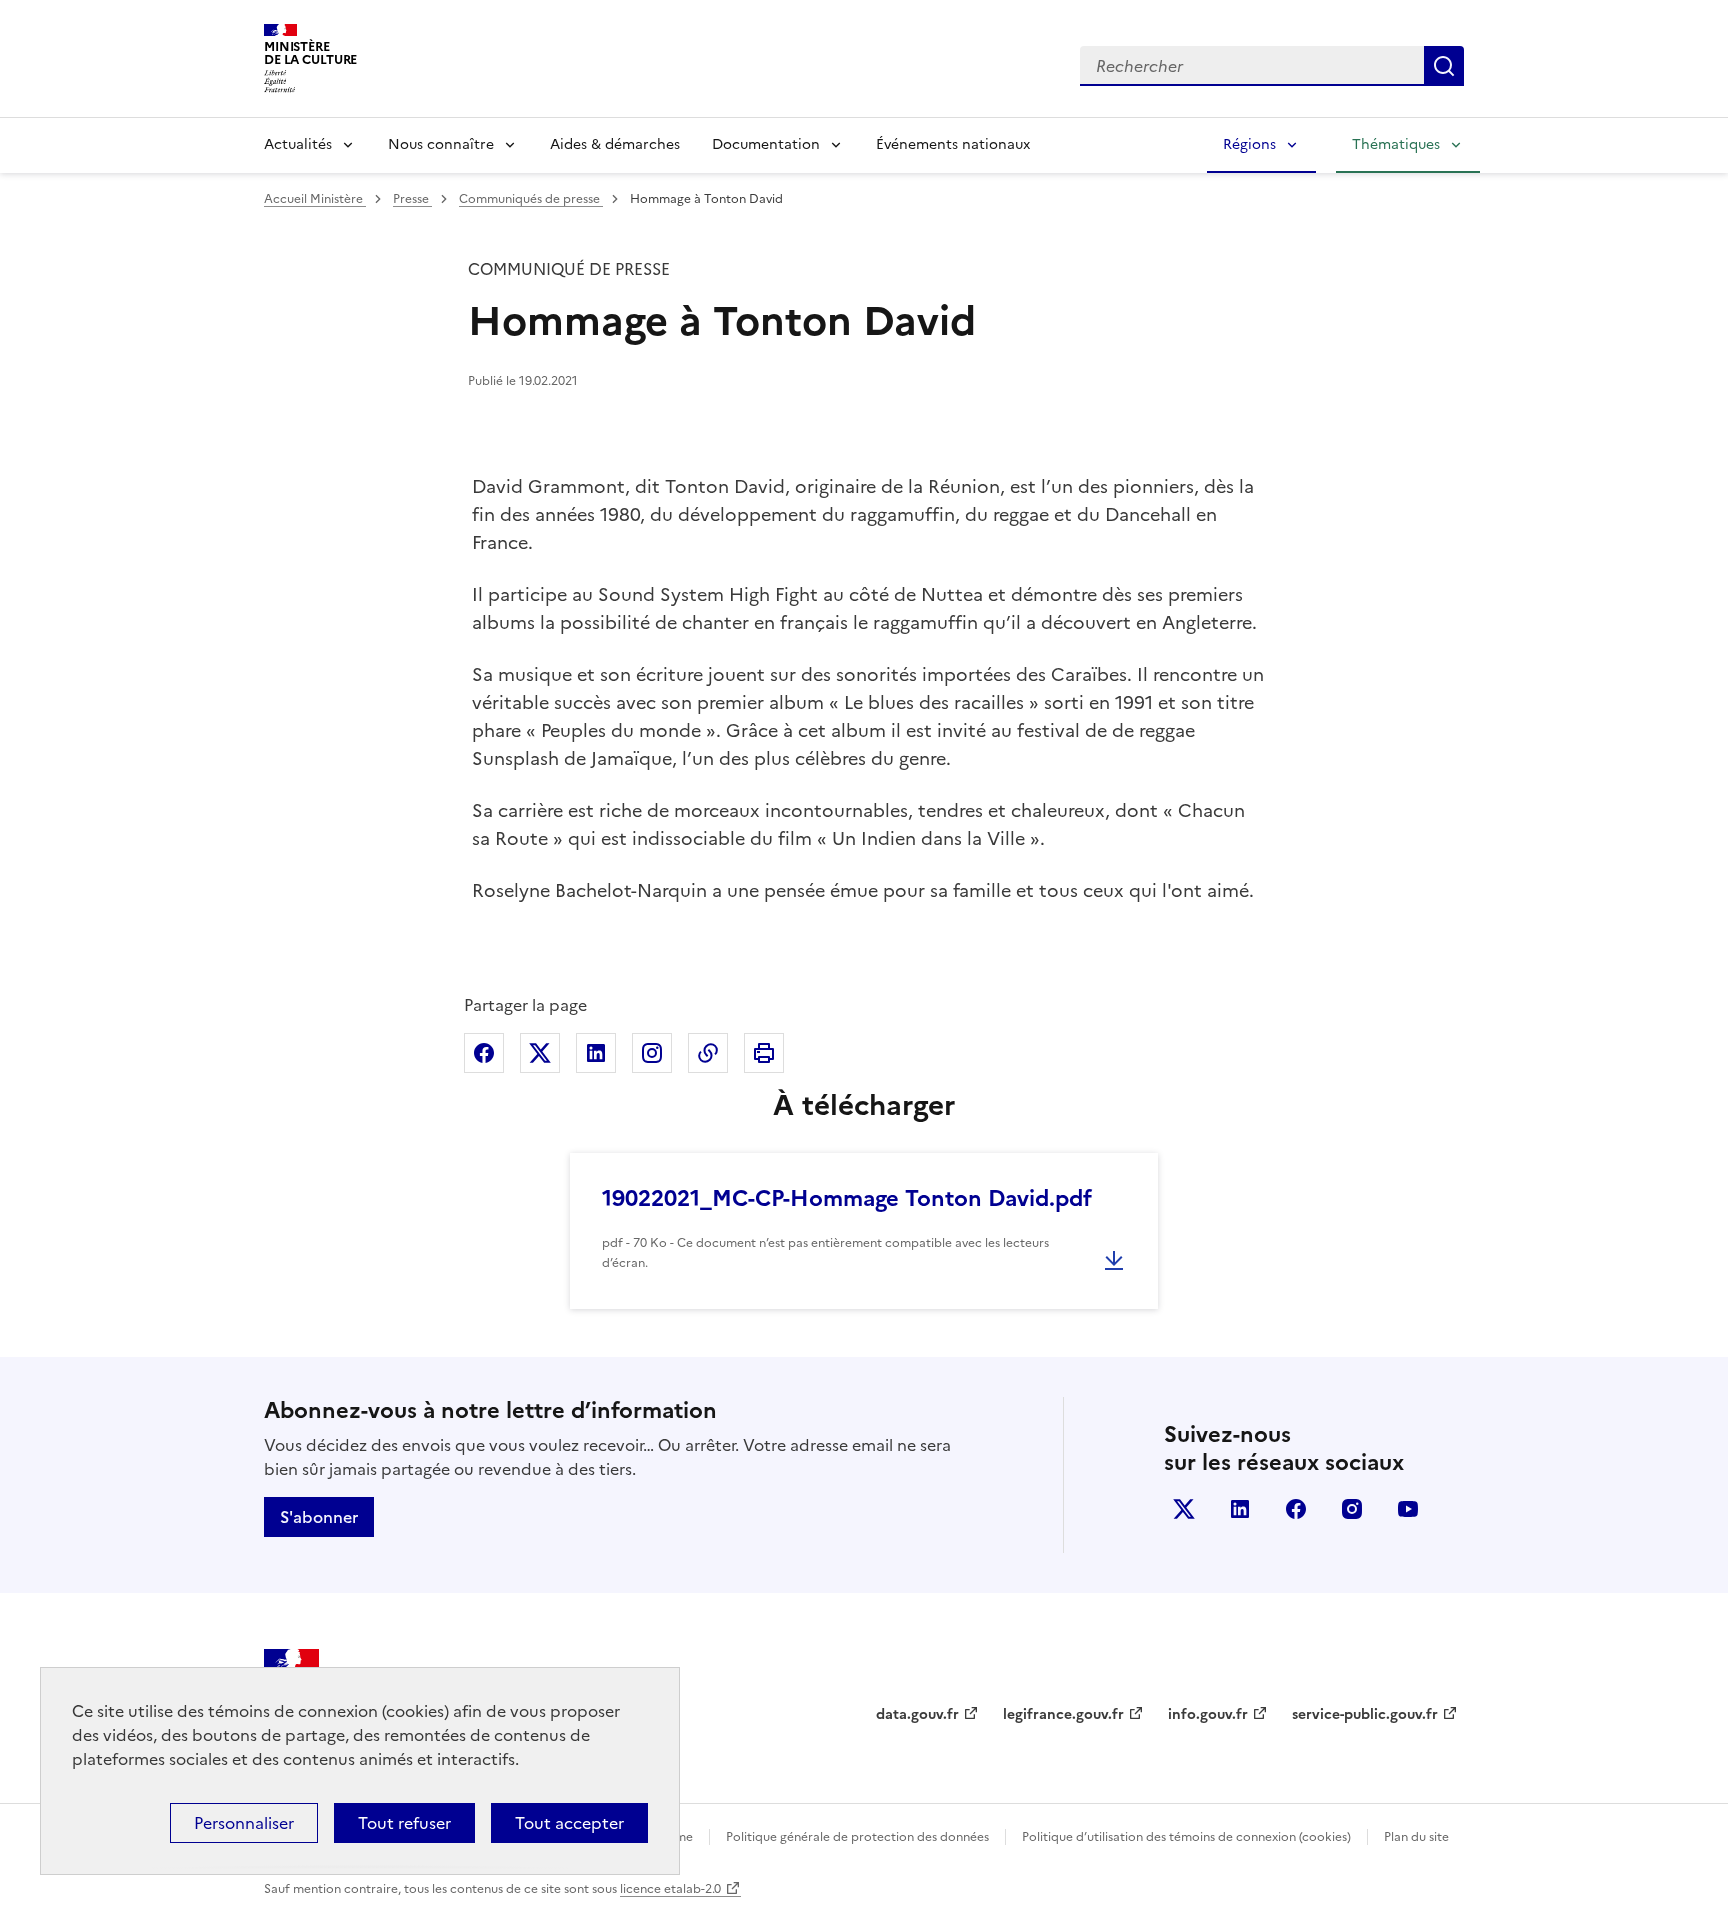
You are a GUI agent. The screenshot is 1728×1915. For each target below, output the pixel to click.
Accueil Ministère (315, 199)
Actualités (298, 144)
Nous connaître (441, 144)
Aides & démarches (615, 144)
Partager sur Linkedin (596, 1053)
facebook (1296, 1509)
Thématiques (1396, 144)
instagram (1352, 1509)
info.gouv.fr (1208, 1714)
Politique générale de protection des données (857, 1837)
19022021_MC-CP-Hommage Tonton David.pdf (847, 1198)
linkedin (1240, 1509)
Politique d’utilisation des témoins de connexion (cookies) (1186, 1837)
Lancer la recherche (1444, 66)
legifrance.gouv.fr (1063, 1714)
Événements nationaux (953, 144)
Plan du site (1416, 1837)
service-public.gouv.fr (1365, 1714)
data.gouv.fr (917, 1714)
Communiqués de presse (531, 199)
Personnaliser (244, 1823)
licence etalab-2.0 (670, 1889)
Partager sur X (540, 1053)
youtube (1408, 1509)
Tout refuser (404, 1823)
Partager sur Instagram (652, 1053)
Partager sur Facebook (484, 1053)
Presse (412, 199)
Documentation (766, 144)
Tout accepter (569, 1823)
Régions (1249, 144)
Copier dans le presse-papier (708, 1053)
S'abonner (319, 1517)
